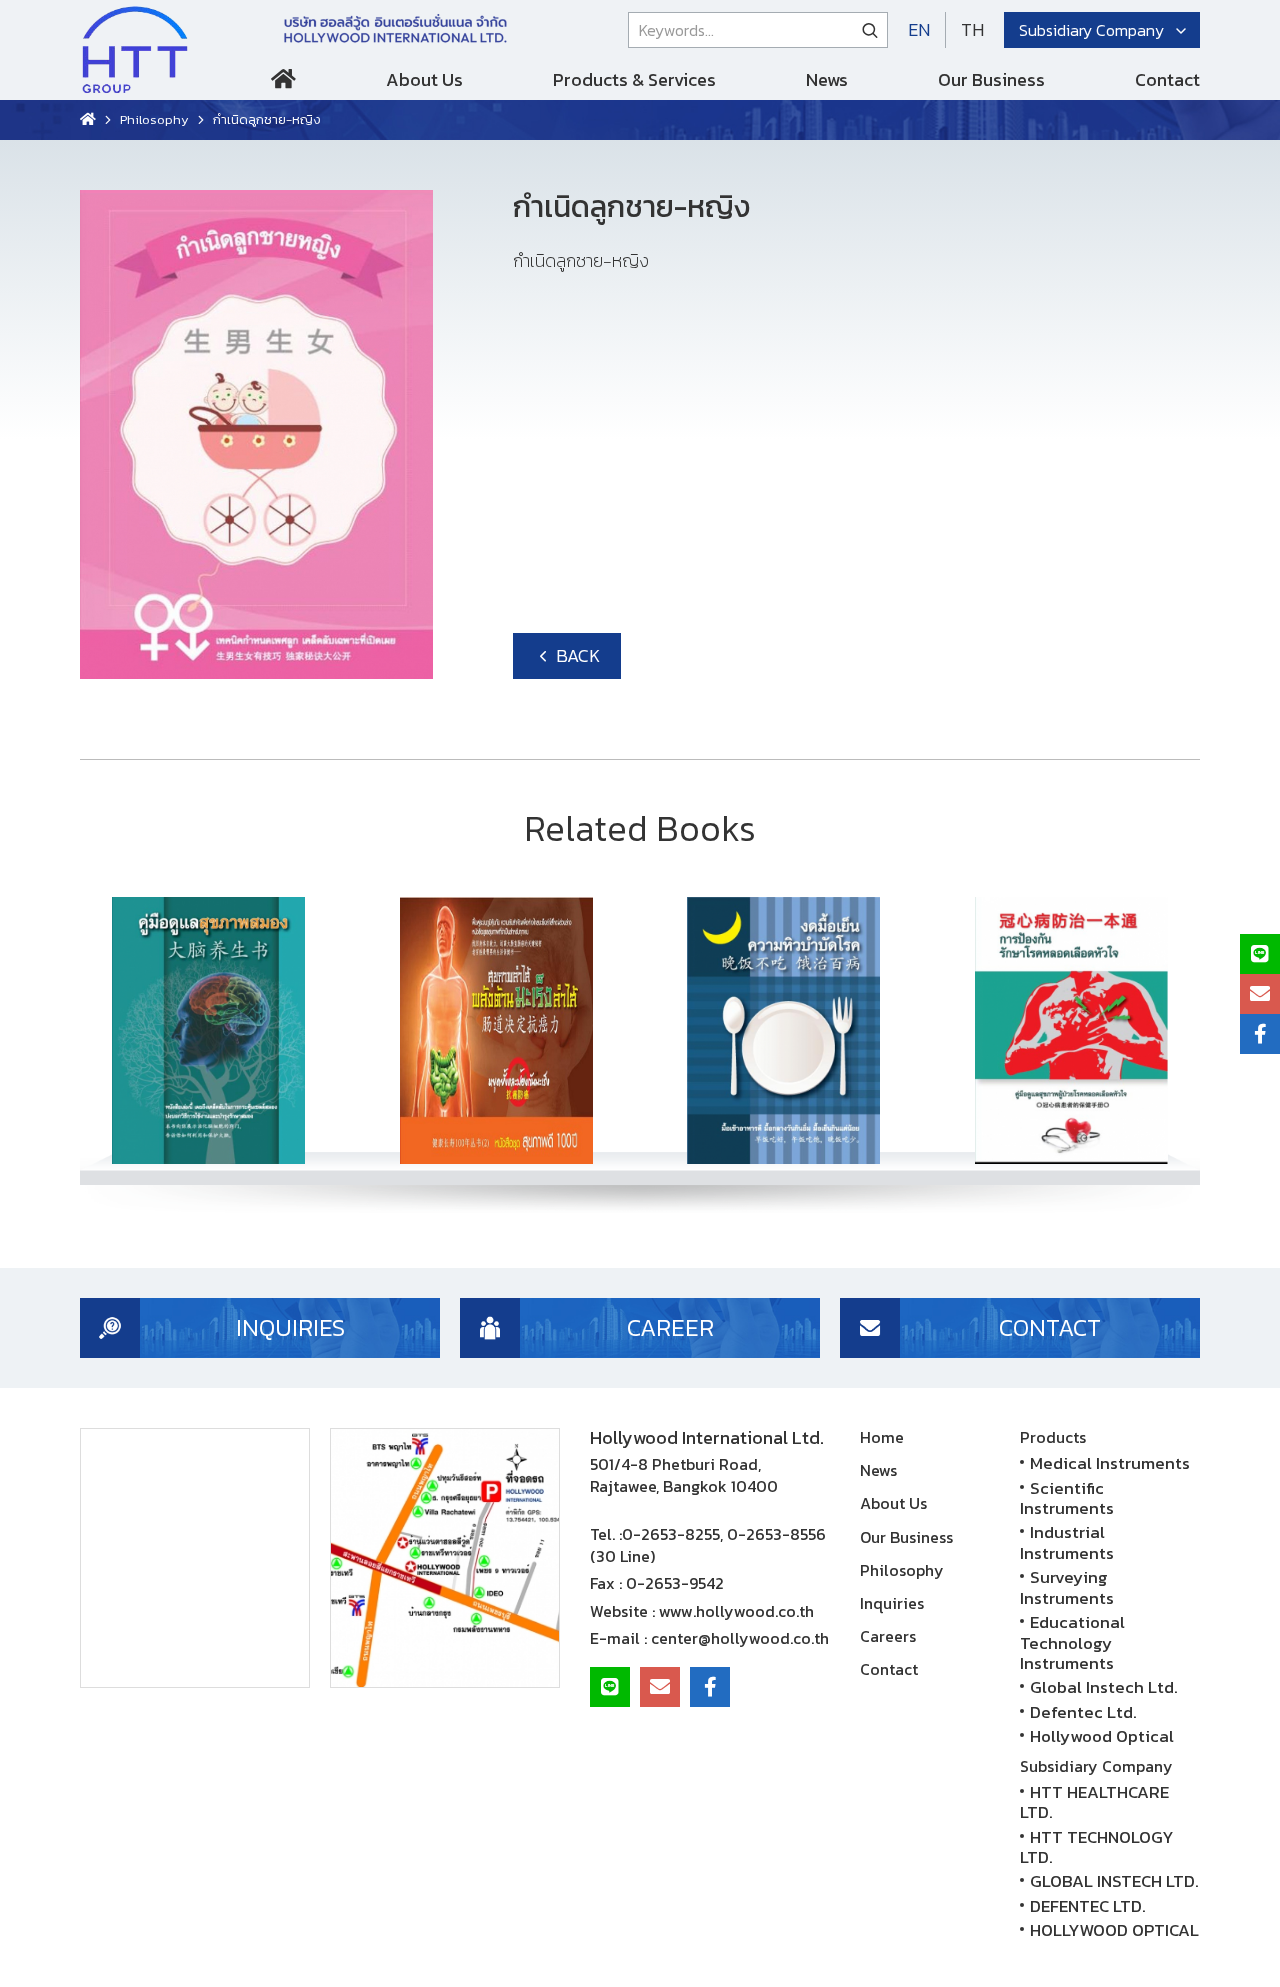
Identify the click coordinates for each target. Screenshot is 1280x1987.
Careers (888, 1636)
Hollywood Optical (1102, 1736)
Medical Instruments (1110, 1463)
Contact (1167, 79)
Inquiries (892, 1603)
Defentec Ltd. (1083, 1712)
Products (1053, 1437)
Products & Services (634, 79)
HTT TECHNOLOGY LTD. (1097, 1847)
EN (919, 29)
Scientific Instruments (1067, 1498)
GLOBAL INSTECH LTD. (1114, 1881)
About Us (424, 79)
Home (283, 83)
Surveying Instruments (1067, 1587)
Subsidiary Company (1091, 30)
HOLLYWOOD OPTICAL (1114, 1930)
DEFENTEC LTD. (1088, 1906)
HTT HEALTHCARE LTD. (1094, 1802)
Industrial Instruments (1067, 1542)
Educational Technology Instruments (1072, 1642)
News (827, 79)
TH (972, 29)
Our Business (991, 79)
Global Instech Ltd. (1104, 1687)
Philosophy (154, 119)
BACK (576, 655)
